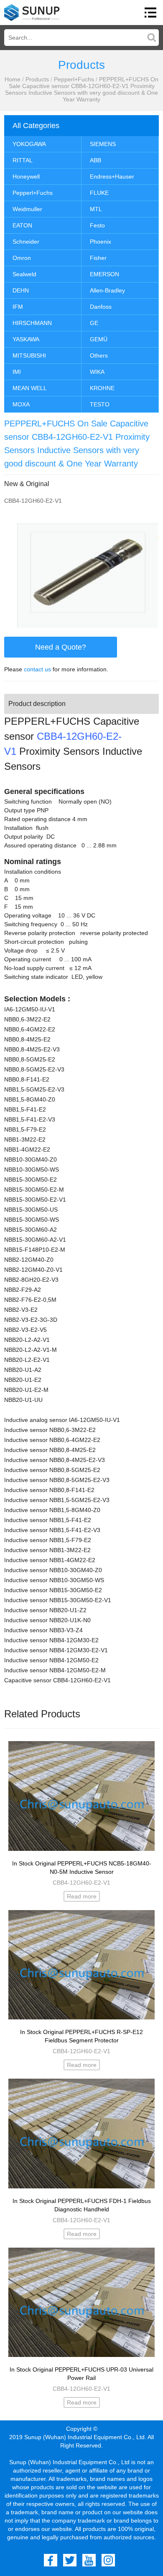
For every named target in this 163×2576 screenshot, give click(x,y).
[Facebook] (51, 2560)
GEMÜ (99, 339)
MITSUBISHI (29, 355)
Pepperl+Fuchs (74, 79)
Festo (97, 225)
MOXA (21, 404)
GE (94, 323)
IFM (18, 307)
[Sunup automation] (32, 13)
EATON (22, 225)
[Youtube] (89, 2560)
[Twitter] (70, 2560)
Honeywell (26, 176)
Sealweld (24, 274)
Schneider (26, 242)
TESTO (100, 404)
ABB (96, 160)
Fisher (98, 258)
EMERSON (104, 274)
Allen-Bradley (107, 290)
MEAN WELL (30, 388)
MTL (96, 209)
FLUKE (99, 193)
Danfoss (101, 307)
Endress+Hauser (112, 176)
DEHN (21, 290)
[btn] (150, 13)
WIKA (97, 372)
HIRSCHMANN (32, 323)
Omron (22, 258)
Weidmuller (27, 209)
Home (13, 79)
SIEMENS (103, 144)
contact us (37, 669)
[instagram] (108, 2560)
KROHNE (102, 388)
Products (37, 79)
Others (99, 355)
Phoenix (101, 242)
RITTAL (23, 160)
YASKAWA (26, 339)
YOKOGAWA (29, 144)
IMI (17, 372)
